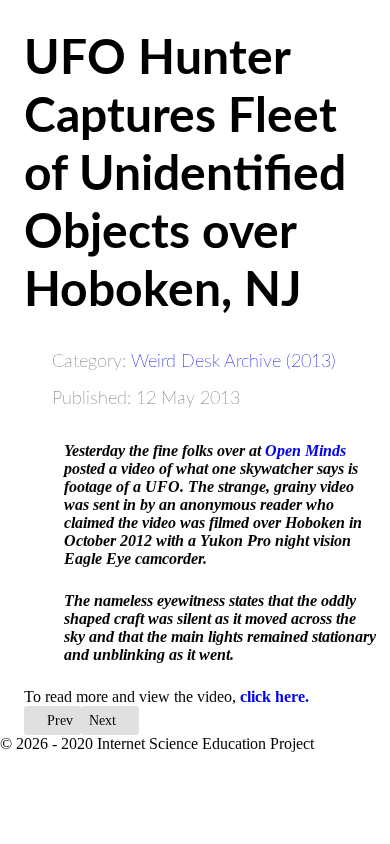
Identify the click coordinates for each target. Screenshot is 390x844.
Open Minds (305, 450)
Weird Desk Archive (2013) (233, 361)
